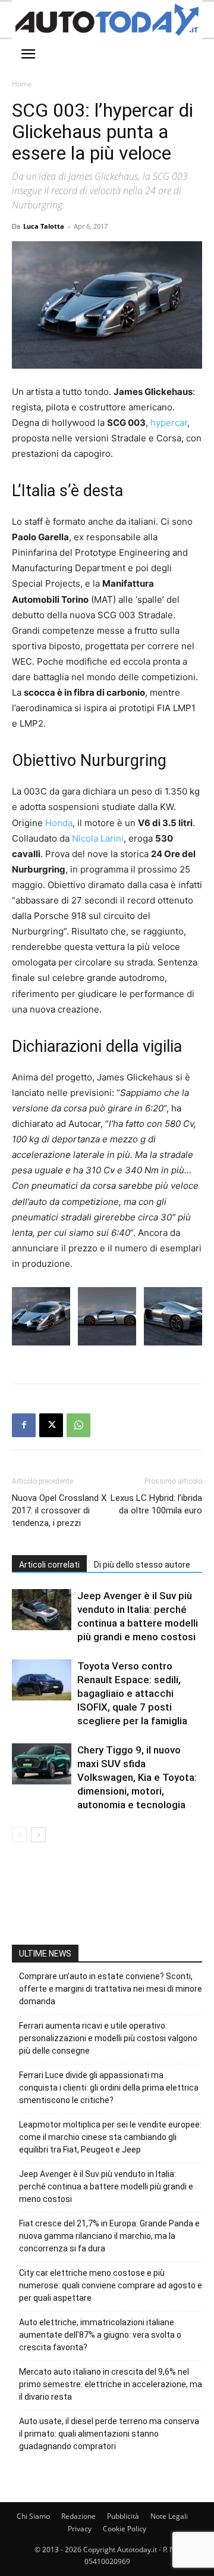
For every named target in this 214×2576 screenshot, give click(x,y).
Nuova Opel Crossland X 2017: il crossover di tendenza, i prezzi (59, 1510)
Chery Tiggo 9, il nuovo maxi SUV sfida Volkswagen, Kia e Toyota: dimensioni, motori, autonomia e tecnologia (137, 1777)
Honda (59, 823)
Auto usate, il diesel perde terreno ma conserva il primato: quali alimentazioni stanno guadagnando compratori (109, 2434)
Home (22, 84)
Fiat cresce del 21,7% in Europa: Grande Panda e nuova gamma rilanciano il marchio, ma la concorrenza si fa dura (109, 2236)
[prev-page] (19, 1835)
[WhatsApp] (78, 1425)
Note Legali (169, 2516)
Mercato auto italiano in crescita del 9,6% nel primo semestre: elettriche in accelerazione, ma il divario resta (111, 2384)
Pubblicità (123, 2516)
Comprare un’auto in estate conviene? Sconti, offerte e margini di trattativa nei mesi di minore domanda (111, 1989)
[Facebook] (24, 1425)
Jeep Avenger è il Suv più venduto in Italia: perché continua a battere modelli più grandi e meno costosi (106, 2186)
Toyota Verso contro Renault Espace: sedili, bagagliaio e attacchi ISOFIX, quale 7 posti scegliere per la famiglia (132, 1693)
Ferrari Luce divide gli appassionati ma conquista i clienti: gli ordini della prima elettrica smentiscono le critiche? (109, 2088)
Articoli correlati (49, 1565)
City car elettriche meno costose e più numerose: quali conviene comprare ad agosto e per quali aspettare (111, 2285)
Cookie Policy (125, 2529)
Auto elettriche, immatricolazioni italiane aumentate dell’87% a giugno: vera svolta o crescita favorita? (100, 2335)
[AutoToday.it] (107, 20)
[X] (51, 1425)
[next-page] (38, 1835)
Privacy (80, 2529)
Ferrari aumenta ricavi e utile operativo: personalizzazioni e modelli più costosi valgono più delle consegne (108, 2038)
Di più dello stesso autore (142, 1565)
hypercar (169, 423)
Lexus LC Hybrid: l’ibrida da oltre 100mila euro (156, 1504)
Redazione (78, 2516)
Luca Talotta (44, 226)
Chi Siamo (33, 2516)
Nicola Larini (98, 838)
